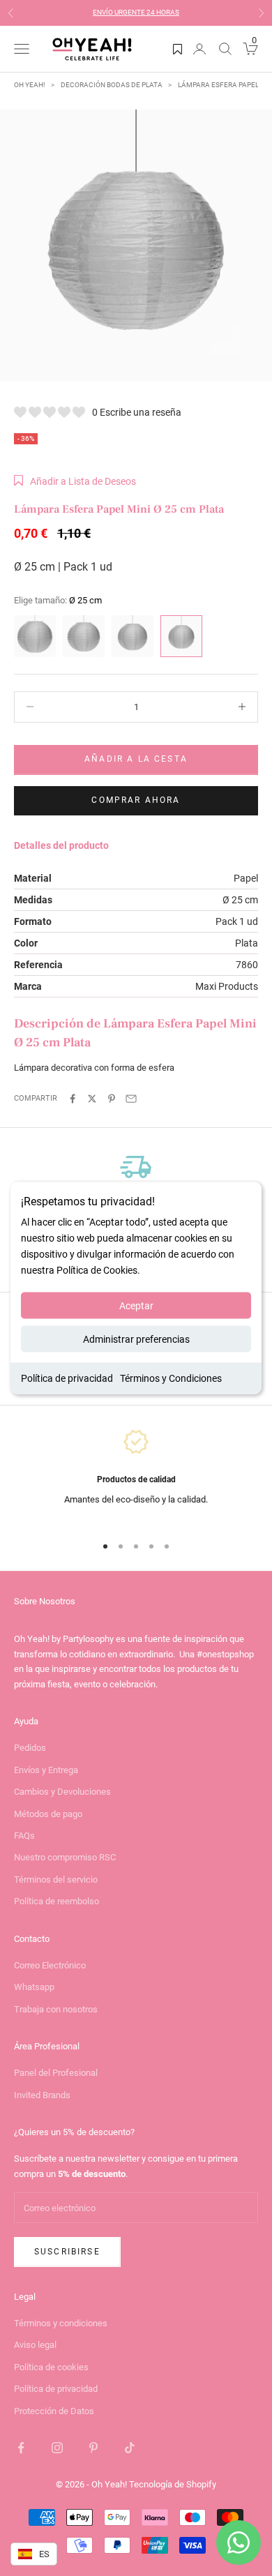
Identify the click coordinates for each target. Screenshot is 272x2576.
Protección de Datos (54, 2411)
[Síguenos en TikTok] (130, 2448)
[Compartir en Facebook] (73, 1099)
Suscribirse (67, 2252)
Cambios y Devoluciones (62, 1792)
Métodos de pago (48, 1814)
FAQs (24, 1836)
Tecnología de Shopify (173, 2484)
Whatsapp (34, 1987)
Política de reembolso (56, 1901)
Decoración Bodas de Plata (112, 85)
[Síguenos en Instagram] (57, 2448)
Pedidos (30, 1748)
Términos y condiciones (61, 2323)
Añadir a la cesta (136, 759)
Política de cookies (51, 2367)
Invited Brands (42, 2095)
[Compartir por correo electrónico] (131, 1099)
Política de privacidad (67, 1378)
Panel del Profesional (56, 2073)
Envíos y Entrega (46, 1770)
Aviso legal (35, 2345)
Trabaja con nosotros (56, 2009)
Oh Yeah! (30, 85)
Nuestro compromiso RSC (65, 1857)
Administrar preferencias (136, 1339)
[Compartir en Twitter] (92, 1099)
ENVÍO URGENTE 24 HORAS (136, 12)
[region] (136, 1475)
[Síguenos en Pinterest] (93, 2448)
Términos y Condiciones (171, 1378)
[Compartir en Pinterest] (112, 1099)
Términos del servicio (56, 1880)
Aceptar (136, 1306)
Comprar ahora (136, 800)
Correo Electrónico (50, 1965)
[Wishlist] (177, 49)
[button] (75, 481)
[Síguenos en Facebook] (21, 2448)
